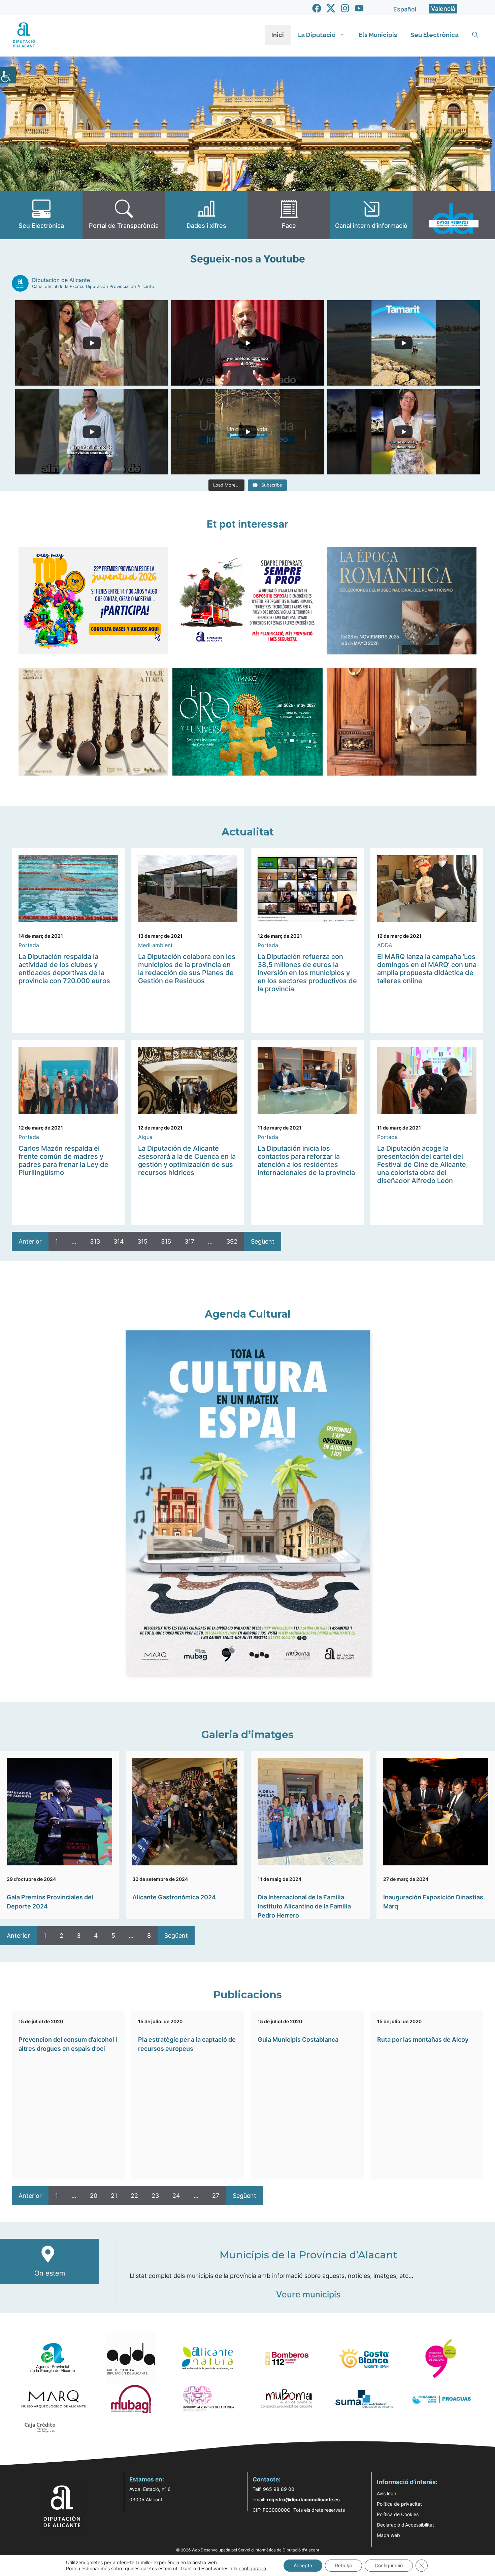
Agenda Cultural (248, 1314)
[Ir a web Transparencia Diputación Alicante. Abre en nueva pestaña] (124, 215)
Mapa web (388, 2535)
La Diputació (317, 35)
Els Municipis (378, 35)
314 (119, 1241)
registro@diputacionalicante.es (303, 2499)
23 (155, 2196)
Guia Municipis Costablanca (298, 2040)
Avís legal (387, 2493)
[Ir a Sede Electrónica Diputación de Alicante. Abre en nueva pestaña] (41, 215)
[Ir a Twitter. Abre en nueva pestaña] (331, 8)
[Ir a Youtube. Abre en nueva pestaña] (359, 8)
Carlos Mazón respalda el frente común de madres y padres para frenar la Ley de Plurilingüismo (63, 1160)
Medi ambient (155, 945)
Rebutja (343, 2565)
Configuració (389, 2565)
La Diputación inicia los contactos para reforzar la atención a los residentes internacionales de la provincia (306, 1160)
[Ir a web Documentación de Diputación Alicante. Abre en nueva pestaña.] (206, 215)
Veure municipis (308, 2294)
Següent (263, 1241)
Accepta (303, 2565)
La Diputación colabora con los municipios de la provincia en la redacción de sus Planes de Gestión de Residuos (187, 969)
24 (176, 2196)
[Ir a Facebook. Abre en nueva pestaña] (317, 8)
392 (232, 1241)
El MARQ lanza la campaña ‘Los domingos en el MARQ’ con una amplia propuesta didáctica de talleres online (427, 969)
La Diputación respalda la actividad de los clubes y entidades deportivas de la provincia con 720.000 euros (64, 969)
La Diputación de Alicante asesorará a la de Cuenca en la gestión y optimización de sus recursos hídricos (187, 1160)
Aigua (145, 1137)
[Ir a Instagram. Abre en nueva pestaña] (345, 8)
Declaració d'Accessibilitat (405, 2525)
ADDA (385, 945)
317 (189, 1241)
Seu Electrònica (435, 35)
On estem (50, 2273)
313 (95, 1241)
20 (94, 2196)
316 (166, 1241)
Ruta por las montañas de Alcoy (423, 2040)
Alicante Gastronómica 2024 (174, 1897)
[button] (475, 35)
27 (216, 2196)
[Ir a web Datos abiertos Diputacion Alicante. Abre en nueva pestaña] (454, 215)
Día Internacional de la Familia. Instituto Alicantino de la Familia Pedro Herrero (304, 1906)
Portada (29, 945)
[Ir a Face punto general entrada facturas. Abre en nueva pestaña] (289, 215)
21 (114, 2196)
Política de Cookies (398, 2514)
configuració (252, 2568)
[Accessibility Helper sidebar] (8, 75)
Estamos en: (147, 2479)
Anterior (30, 1241)
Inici (278, 35)
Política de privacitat (399, 2504)
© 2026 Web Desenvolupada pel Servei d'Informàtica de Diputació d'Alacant (248, 2550)
